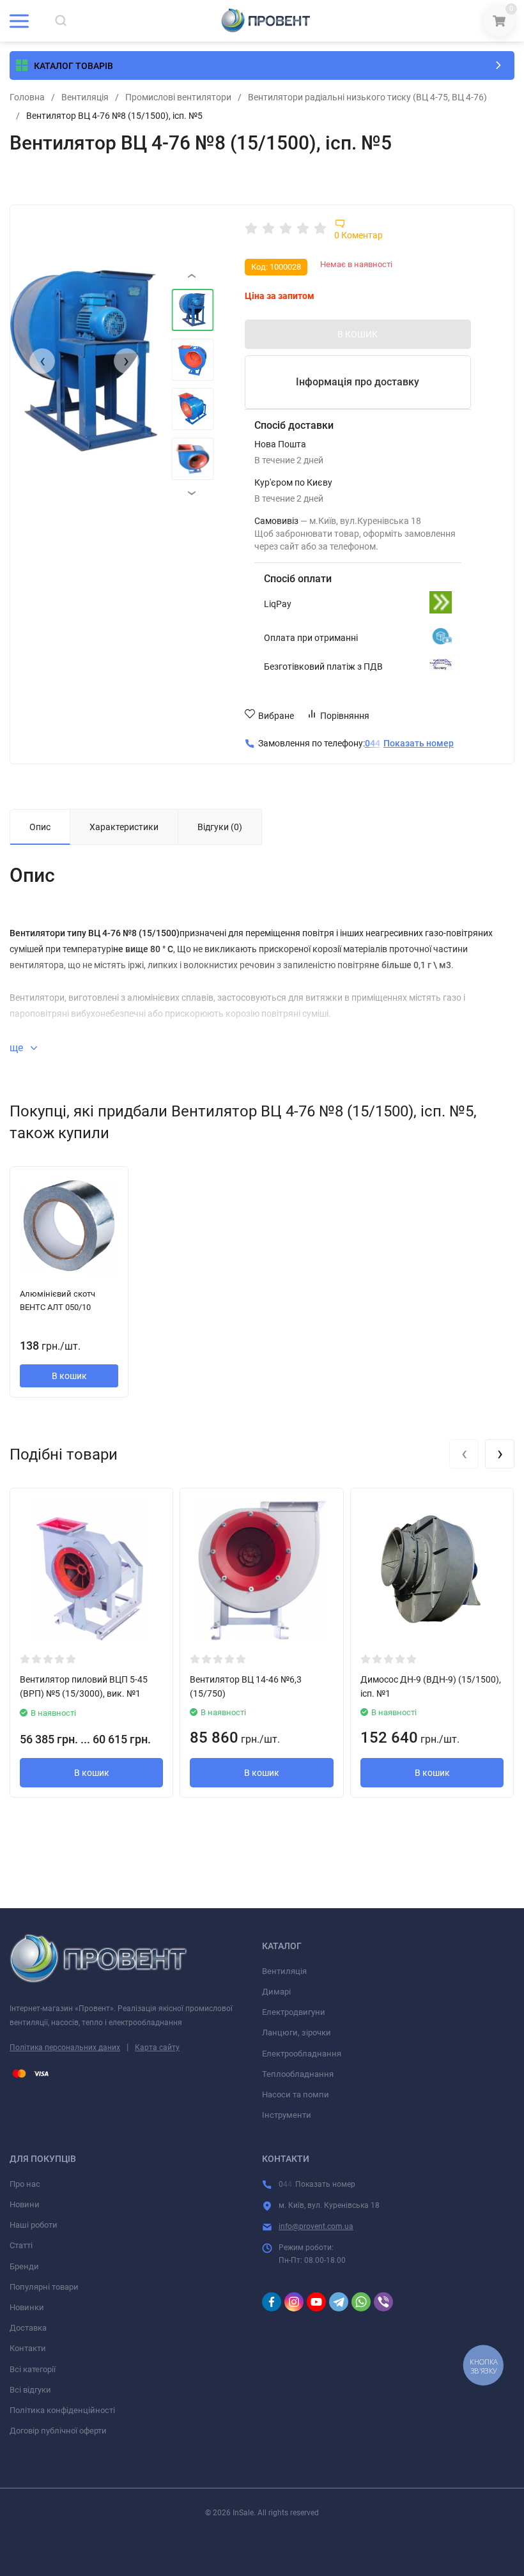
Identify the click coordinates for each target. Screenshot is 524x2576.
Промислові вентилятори (178, 97)
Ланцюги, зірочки (297, 2032)
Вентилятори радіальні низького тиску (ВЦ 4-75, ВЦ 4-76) (367, 97)
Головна (27, 97)
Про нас (25, 2184)
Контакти (28, 2348)
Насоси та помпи (296, 2094)
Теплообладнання (298, 2074)
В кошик (69, 1376)
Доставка (28, 2328)
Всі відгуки (30, 2390)
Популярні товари (44, 2287)
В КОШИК (358, 334)
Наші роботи (34, 2225)
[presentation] (42, 361)
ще (18, 1048)
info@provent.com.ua (316, 2226)
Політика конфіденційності (62, 2410)
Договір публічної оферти (58, 2431)
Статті (21, 2245)
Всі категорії (33, 2369)
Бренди (24, 2266)
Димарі (276, 1992)
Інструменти (287, 2115)
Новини (25, 2204)
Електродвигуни (294, 2012)
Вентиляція (85, 97)
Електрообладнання (302, 2054)
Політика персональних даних (65, 2048)
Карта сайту (157, 2048)
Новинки (27, 2307)
